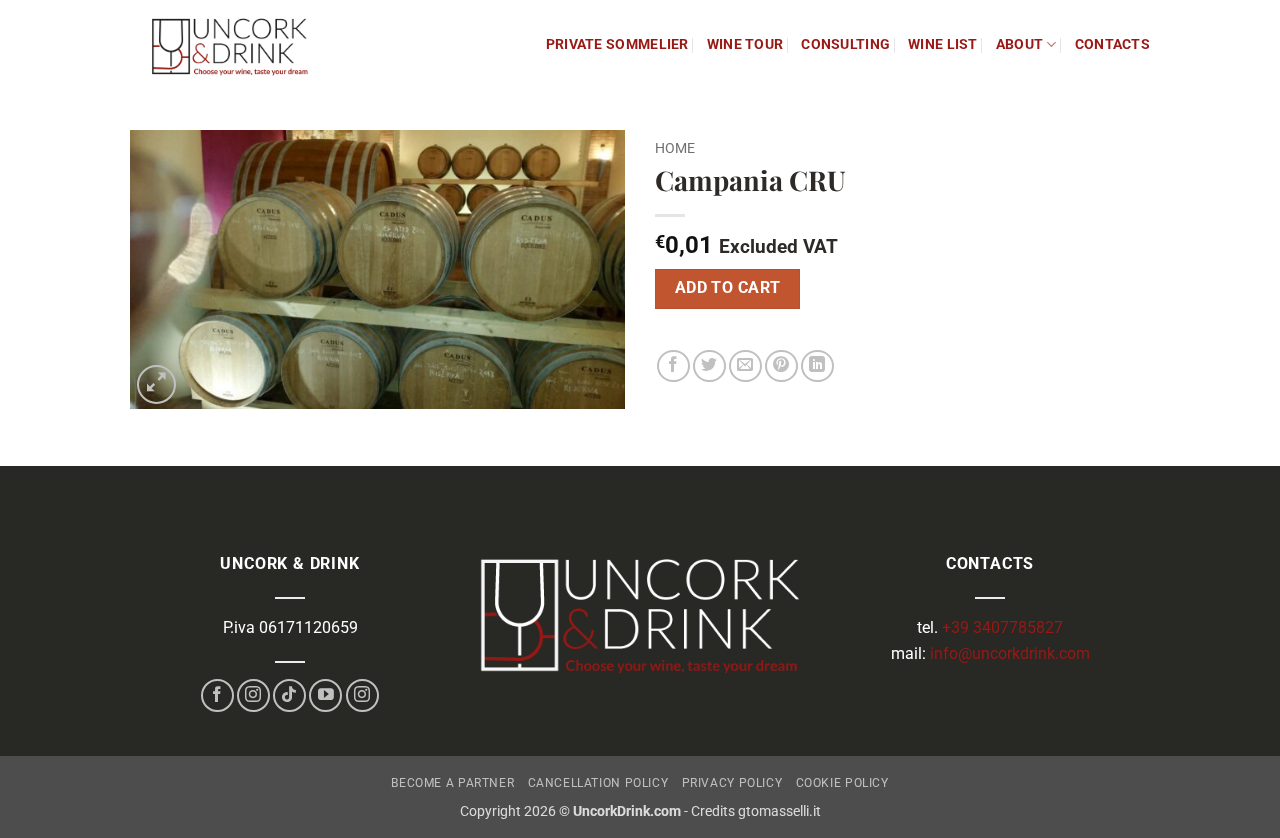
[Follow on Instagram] (253, 695)
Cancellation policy (598, 783)
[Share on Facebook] (673, 366)
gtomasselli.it (779, 811)
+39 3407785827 (1002, 627)
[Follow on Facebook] (217, 695)
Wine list (943, 44)
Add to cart (728, 288)
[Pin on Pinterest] (781, 366)
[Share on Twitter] (709, 366)
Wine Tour (745, 44)
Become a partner (452, 783)
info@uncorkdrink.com (1008, 653)
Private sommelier (617, 44)
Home (675, 148)
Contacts (1112, 44)
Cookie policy (842, 783)
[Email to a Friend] (745, 366)
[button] (156, 384)
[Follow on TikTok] (289, 695)
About (1019, 44)
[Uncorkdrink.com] (230, 45)
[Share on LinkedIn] (817, 366)
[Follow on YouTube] (325, 695)
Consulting (845, 44)
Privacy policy (732, 783)
